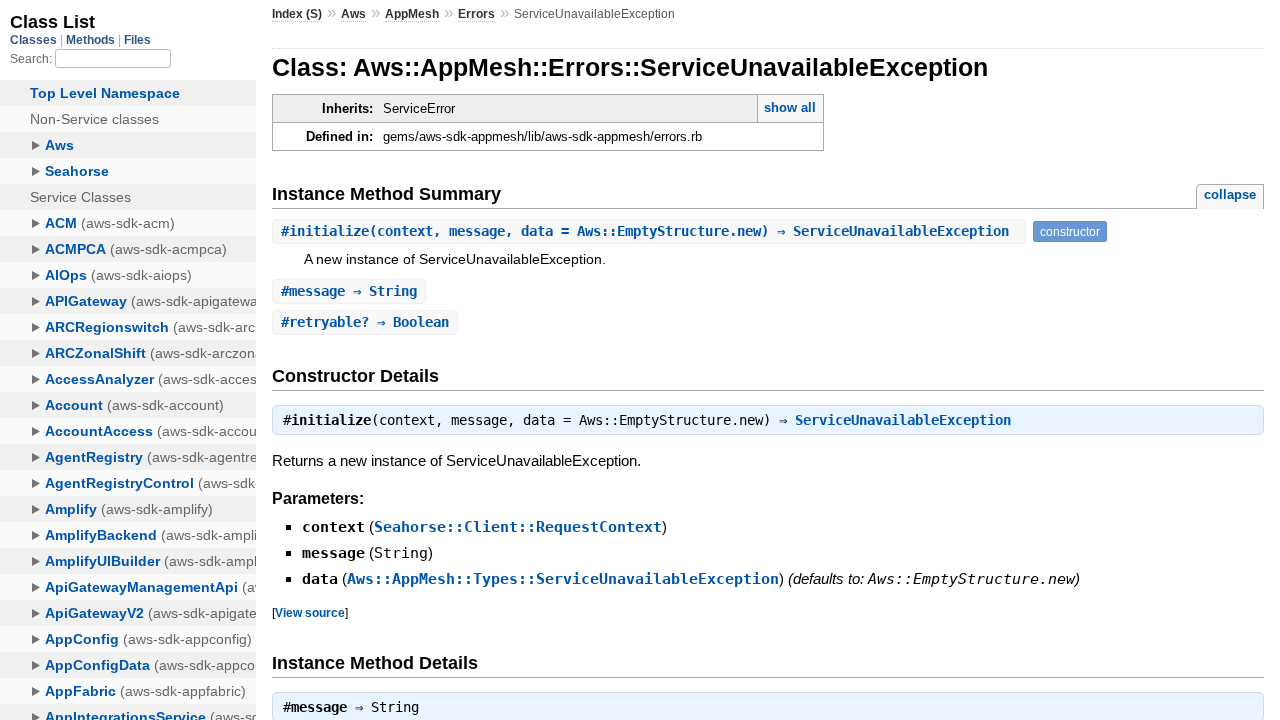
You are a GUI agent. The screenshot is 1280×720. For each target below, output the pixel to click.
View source (310, 612)
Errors (476, 14)
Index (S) (297, 14)
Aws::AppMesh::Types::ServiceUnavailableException (563, 579)
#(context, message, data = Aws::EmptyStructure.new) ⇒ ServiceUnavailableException (649, 231)
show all (790, 107)
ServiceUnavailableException (903, 420)
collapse (1230, 194)
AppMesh (412, 14)
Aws (353, 14)
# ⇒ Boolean (365, 322)
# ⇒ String (349, 291)
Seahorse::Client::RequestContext (518, 527)
